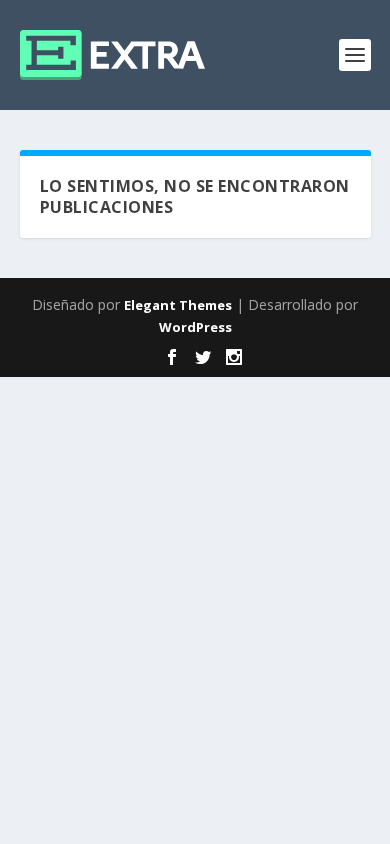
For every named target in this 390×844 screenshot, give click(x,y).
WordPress (195, 327)
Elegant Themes (178, 305)
